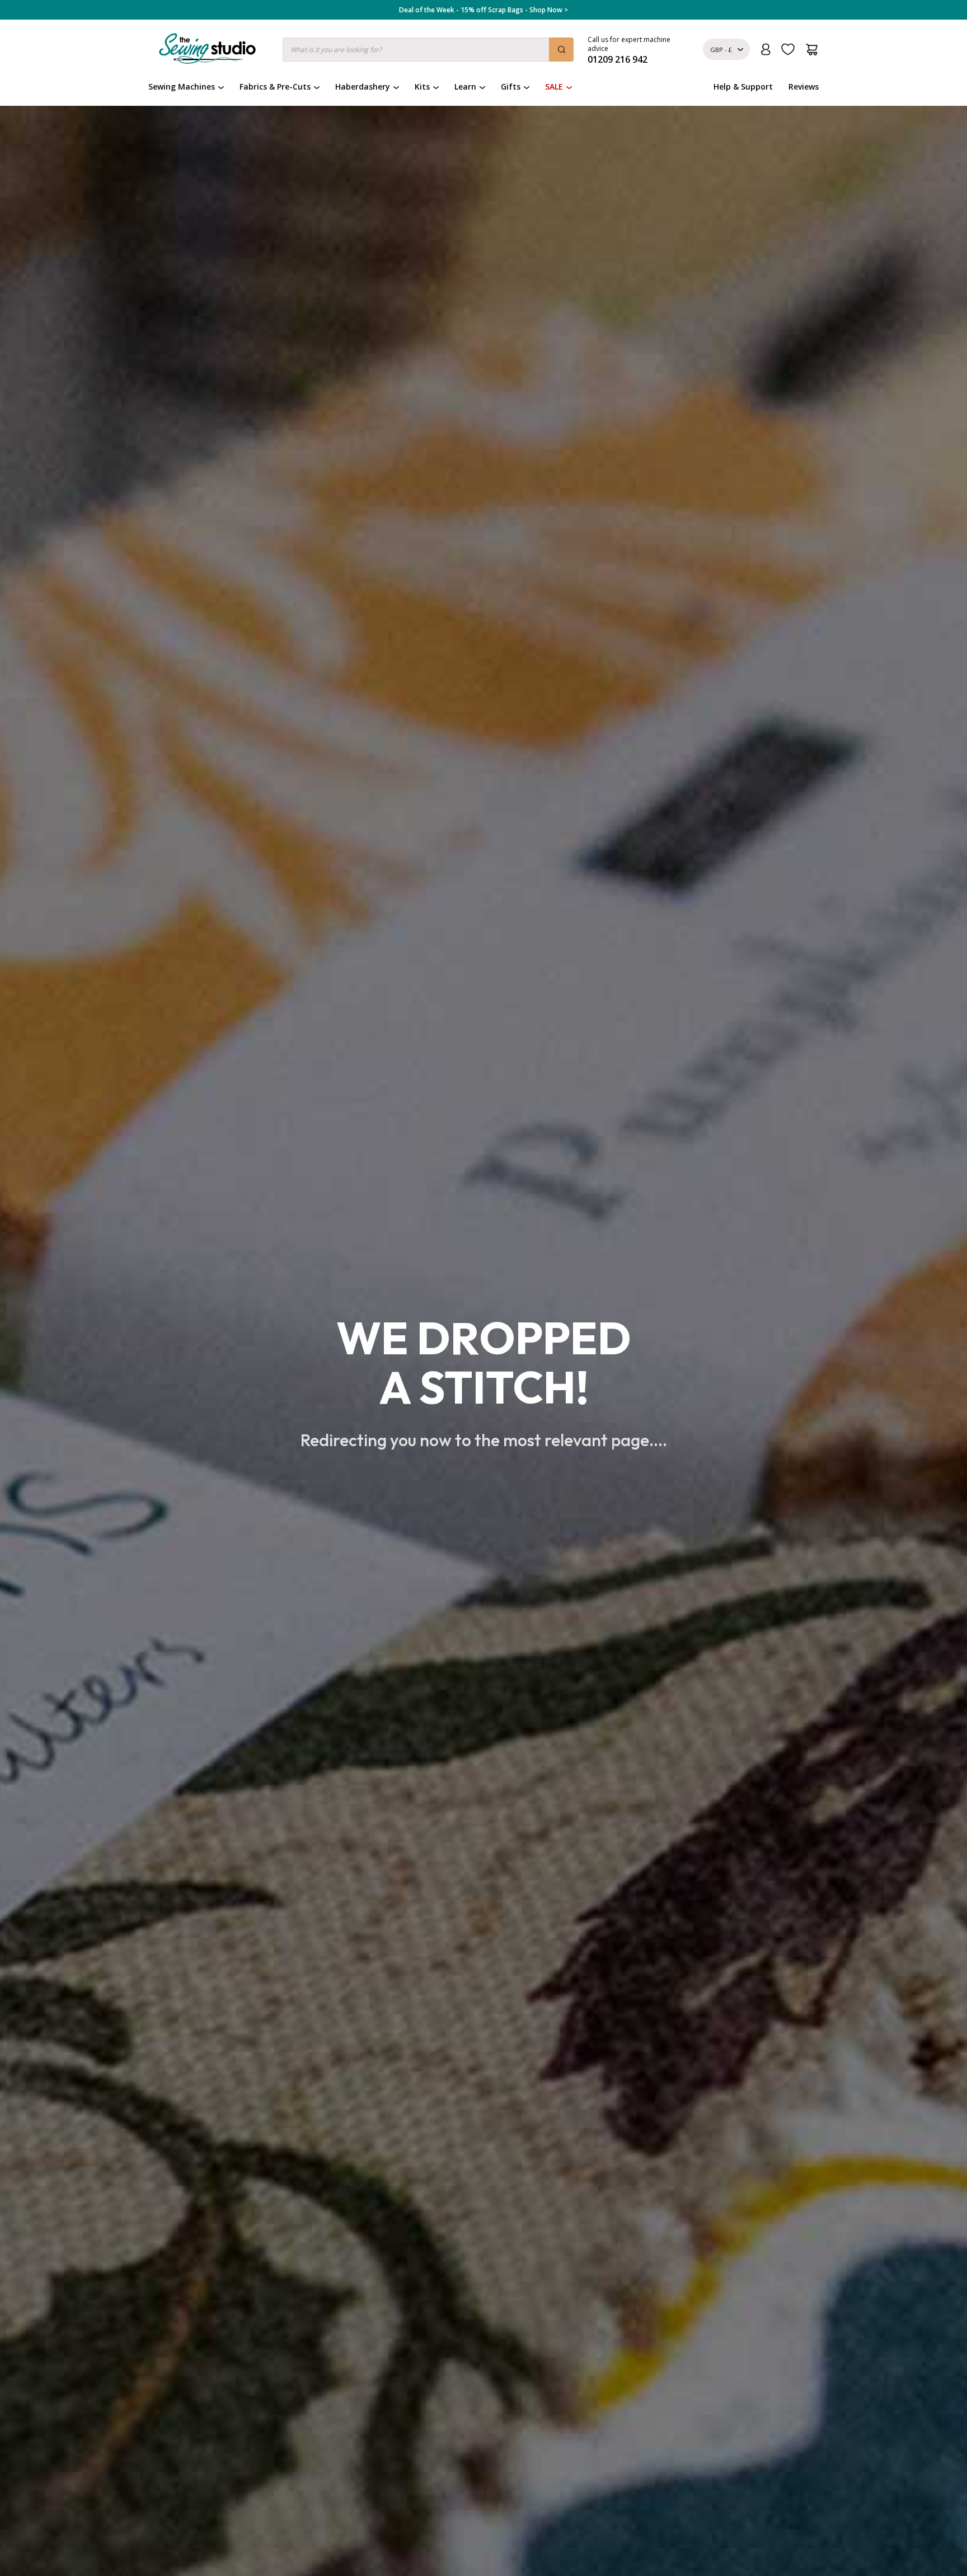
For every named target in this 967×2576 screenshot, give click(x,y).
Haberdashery (363, 87)
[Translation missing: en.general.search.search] (561, 50)
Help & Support (743, 87)
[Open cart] (812, 50)
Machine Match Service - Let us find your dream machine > (484, 10)
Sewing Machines (182, 87)
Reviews (804, 87)
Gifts (511, 87)
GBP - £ (721, 50)
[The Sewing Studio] (207, 51)
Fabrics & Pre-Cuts (275, 87)
